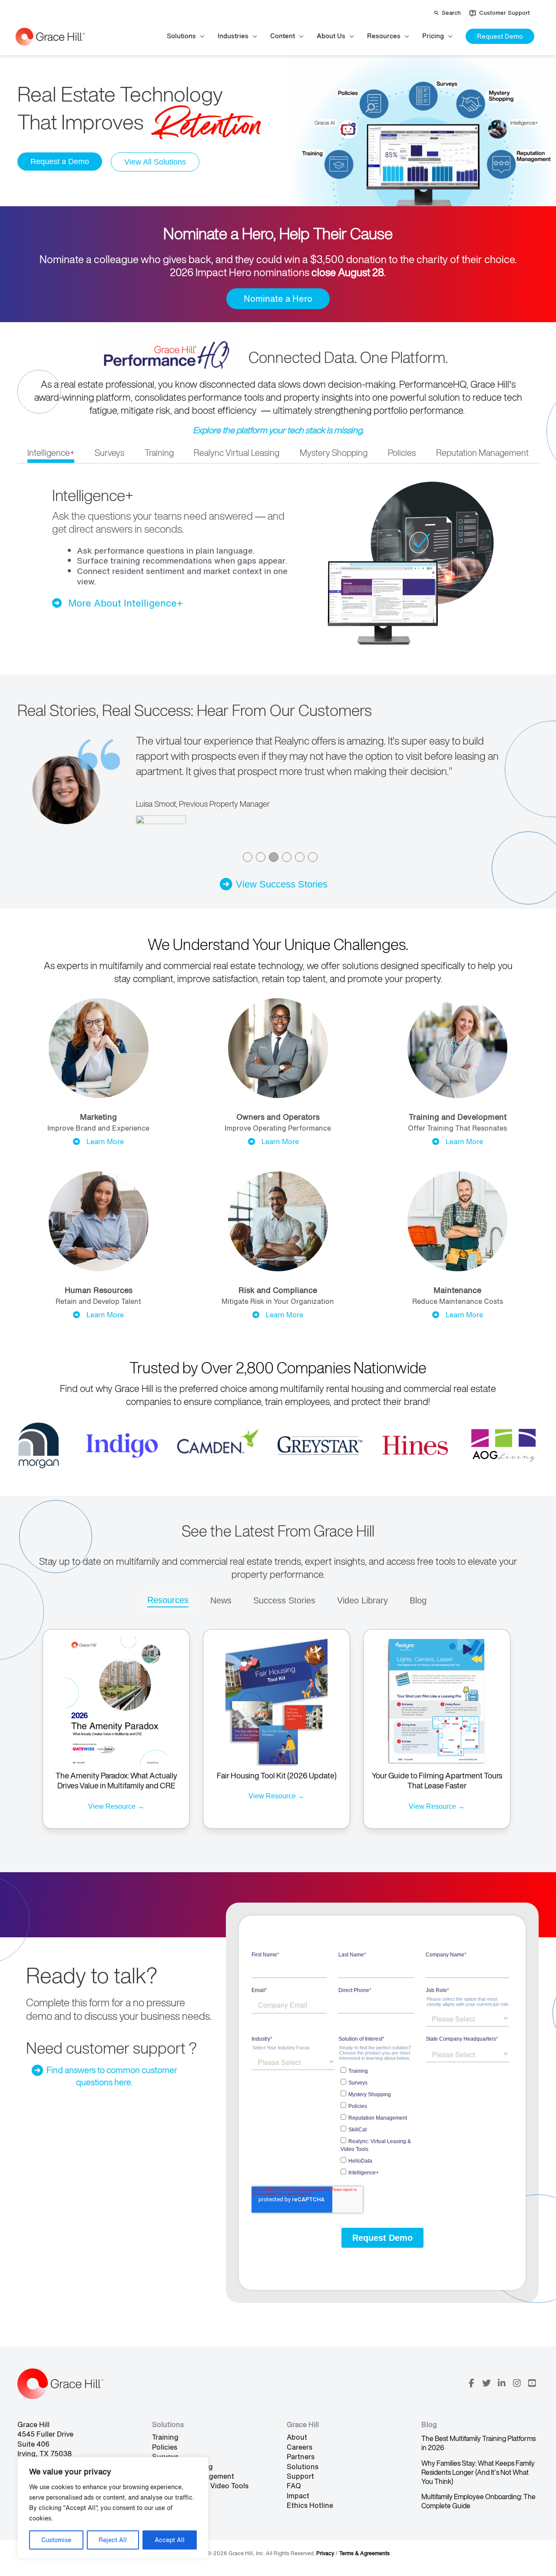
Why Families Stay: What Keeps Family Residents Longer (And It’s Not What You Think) (478, 2472)
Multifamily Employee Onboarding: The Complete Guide (478, 2501)
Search (451, 13)
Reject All (113, 2540)
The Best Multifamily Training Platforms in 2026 (478, 2443)
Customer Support (505, 13)
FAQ (294, 2486)
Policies (165, 2447)
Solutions (303, 2467)
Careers (300, 2447)
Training (165, 2437)
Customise (56, 2540)
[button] (500, 36)
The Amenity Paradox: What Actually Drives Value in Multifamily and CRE (116, 1780)
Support (300, 2476)
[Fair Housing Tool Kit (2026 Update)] (276, 1700)
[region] (113, 2508)
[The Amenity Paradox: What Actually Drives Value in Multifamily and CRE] (116, 1700)
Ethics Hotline (310, 2505)
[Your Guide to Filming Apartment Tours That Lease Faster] (437, 1700)
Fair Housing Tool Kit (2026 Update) (277, 1775)
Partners (301, 2457)
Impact (298, 2496)
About (297, 2437)
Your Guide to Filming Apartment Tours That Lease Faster (437, 1780)
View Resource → (116, 1806)
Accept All (170, 2540)
